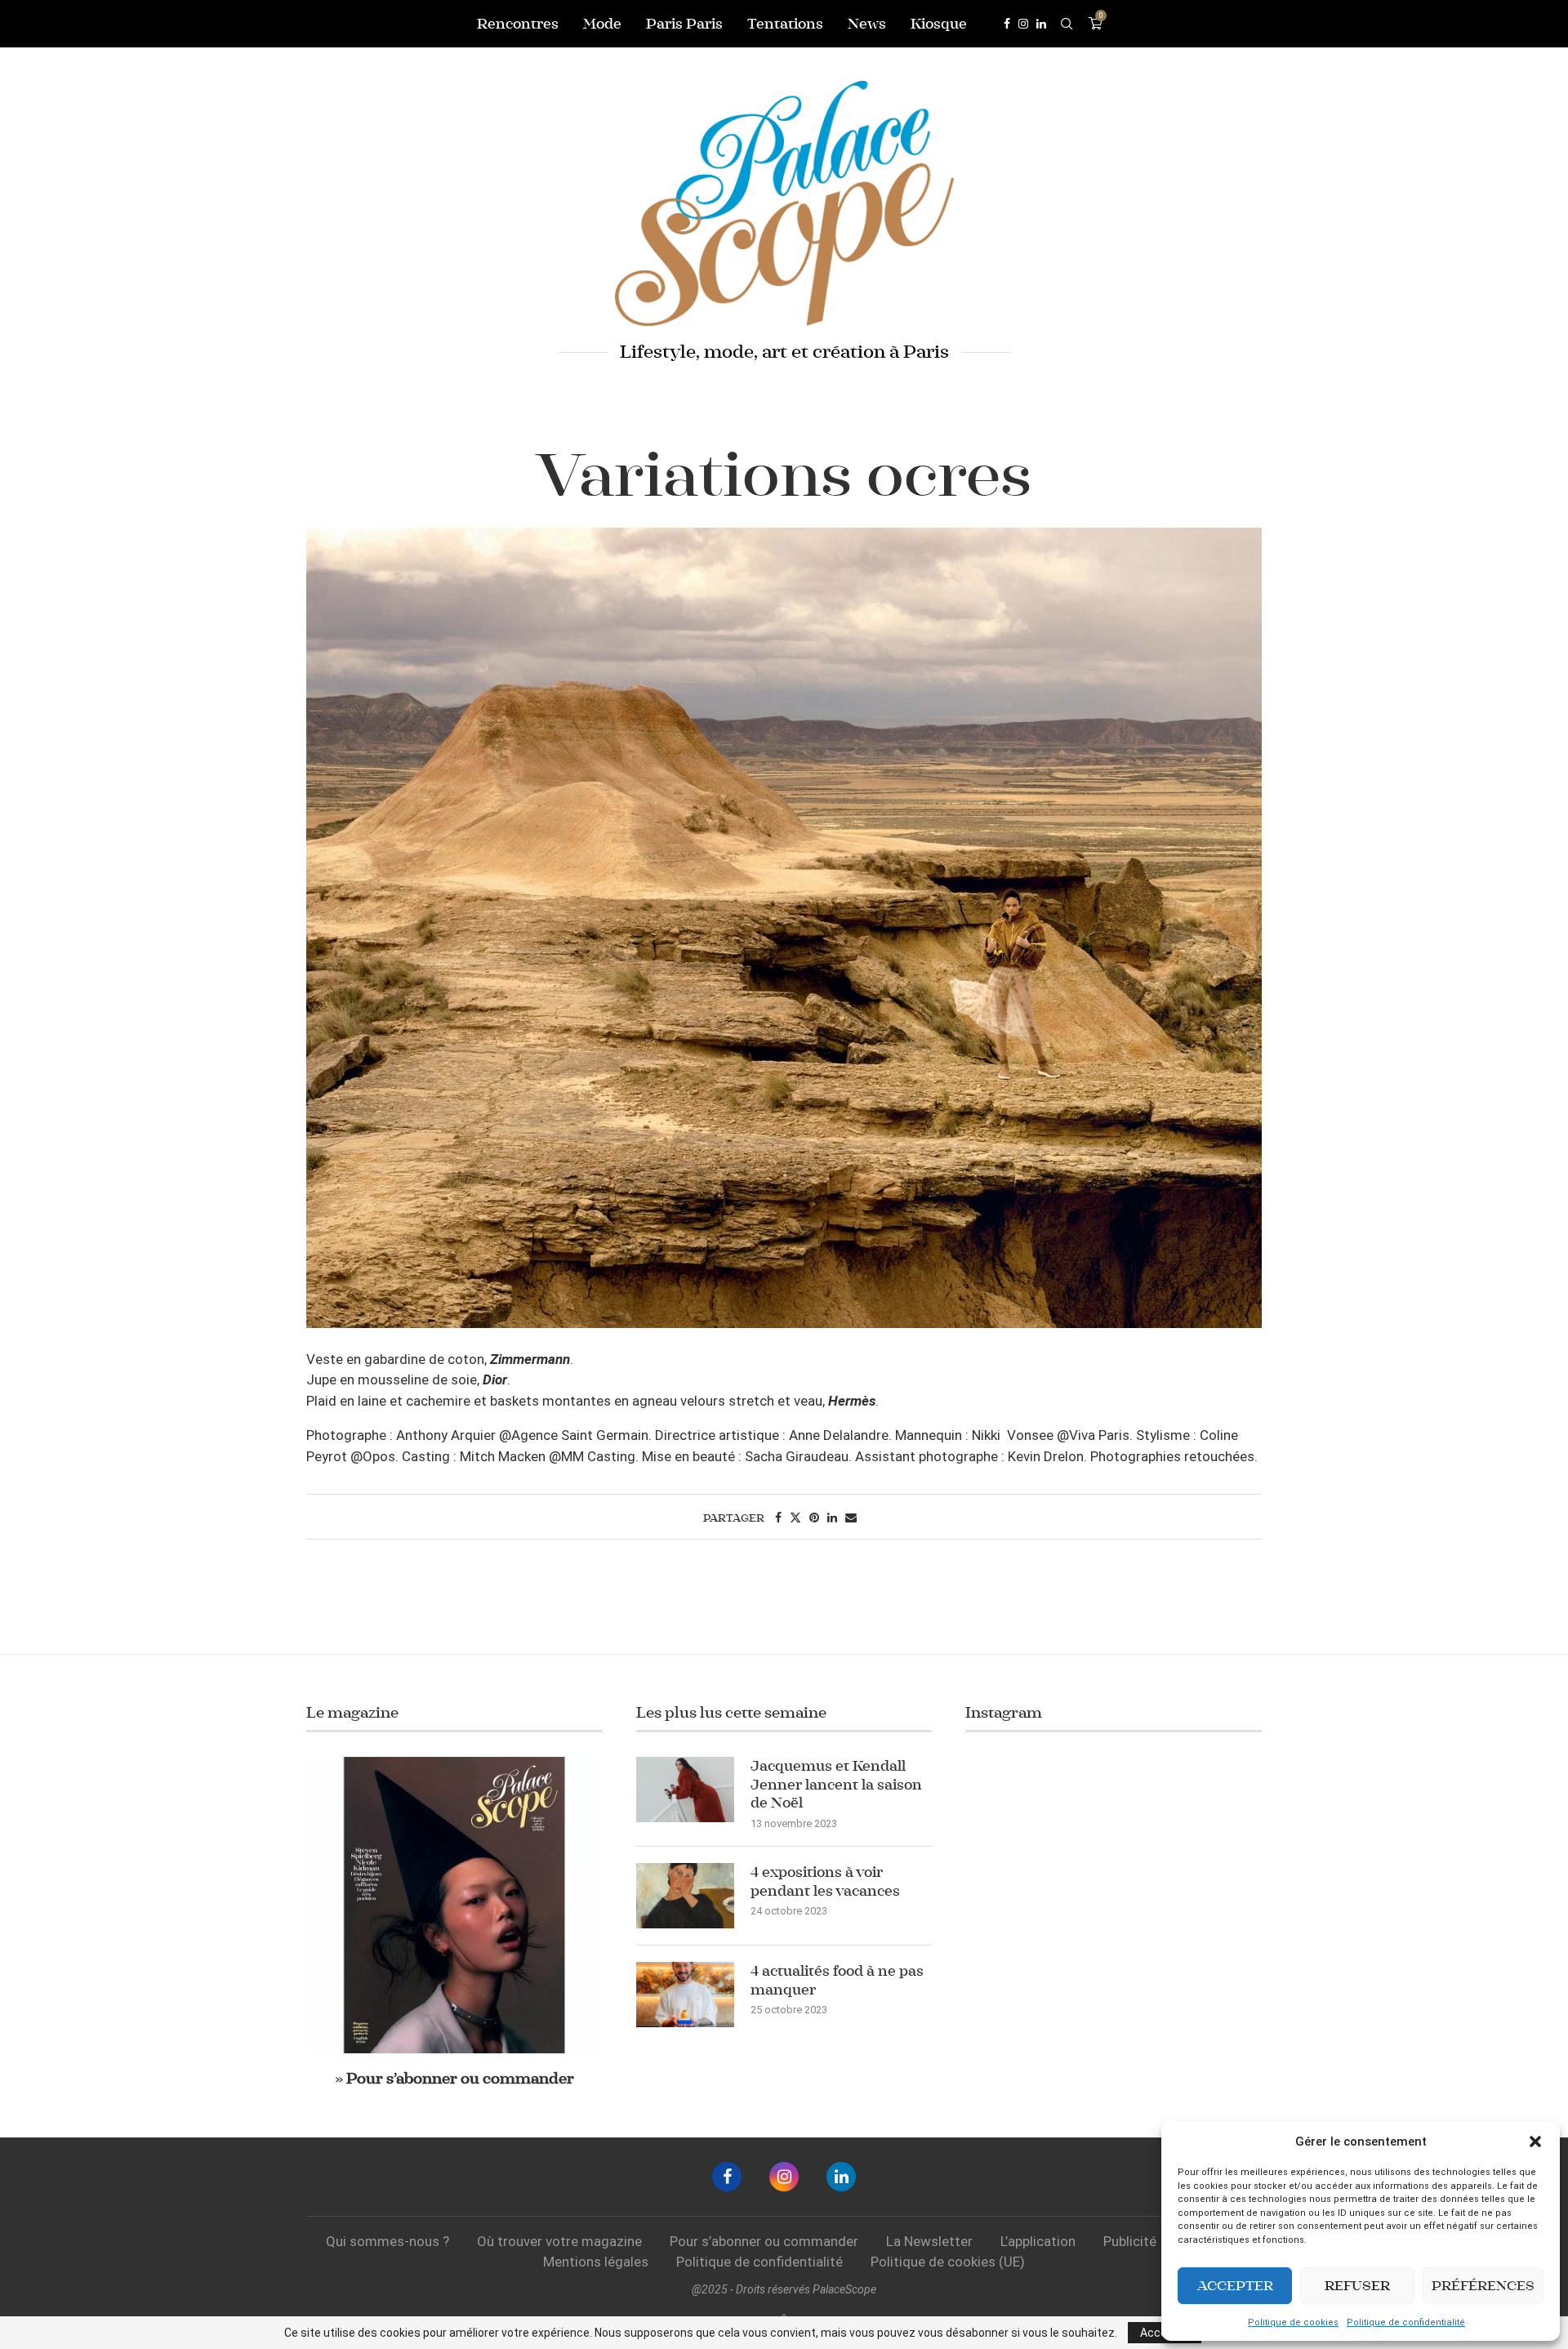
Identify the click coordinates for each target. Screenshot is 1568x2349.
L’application (1038, 2241)
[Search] (1067, 24)
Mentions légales (596, 2262)
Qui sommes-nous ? (388, 2241)
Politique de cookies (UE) (948, 2262)
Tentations (785, 24)
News (867, 24)
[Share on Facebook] (778, 1518)
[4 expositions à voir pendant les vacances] (685, 1896)
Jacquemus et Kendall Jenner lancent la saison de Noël (836, 1784)
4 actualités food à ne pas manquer (837, 1980)
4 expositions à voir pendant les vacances (825, 1881)
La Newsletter (929, 2241)
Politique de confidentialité (1406, 2322)
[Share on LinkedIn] (832, 1518)
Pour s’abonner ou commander (764, 2241)
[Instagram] (1023, 24)
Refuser (1357, 2286)
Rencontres (518, 24)
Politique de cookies (1293, 2322)
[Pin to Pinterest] (814, 1518)
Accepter (1235, 2286)
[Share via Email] (851, 1518)
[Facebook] (1007, 24)
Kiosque (939, 24)
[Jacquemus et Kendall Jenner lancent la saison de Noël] (685, 1790)
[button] (1535, 2142)
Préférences (1483, 2286)
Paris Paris (684, 24)
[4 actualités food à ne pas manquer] (685, 1995)
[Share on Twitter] (795, 1518)
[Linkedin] (1041, 24)
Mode (602, 24)
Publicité (1130, 2241)
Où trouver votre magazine (559, 2241)
